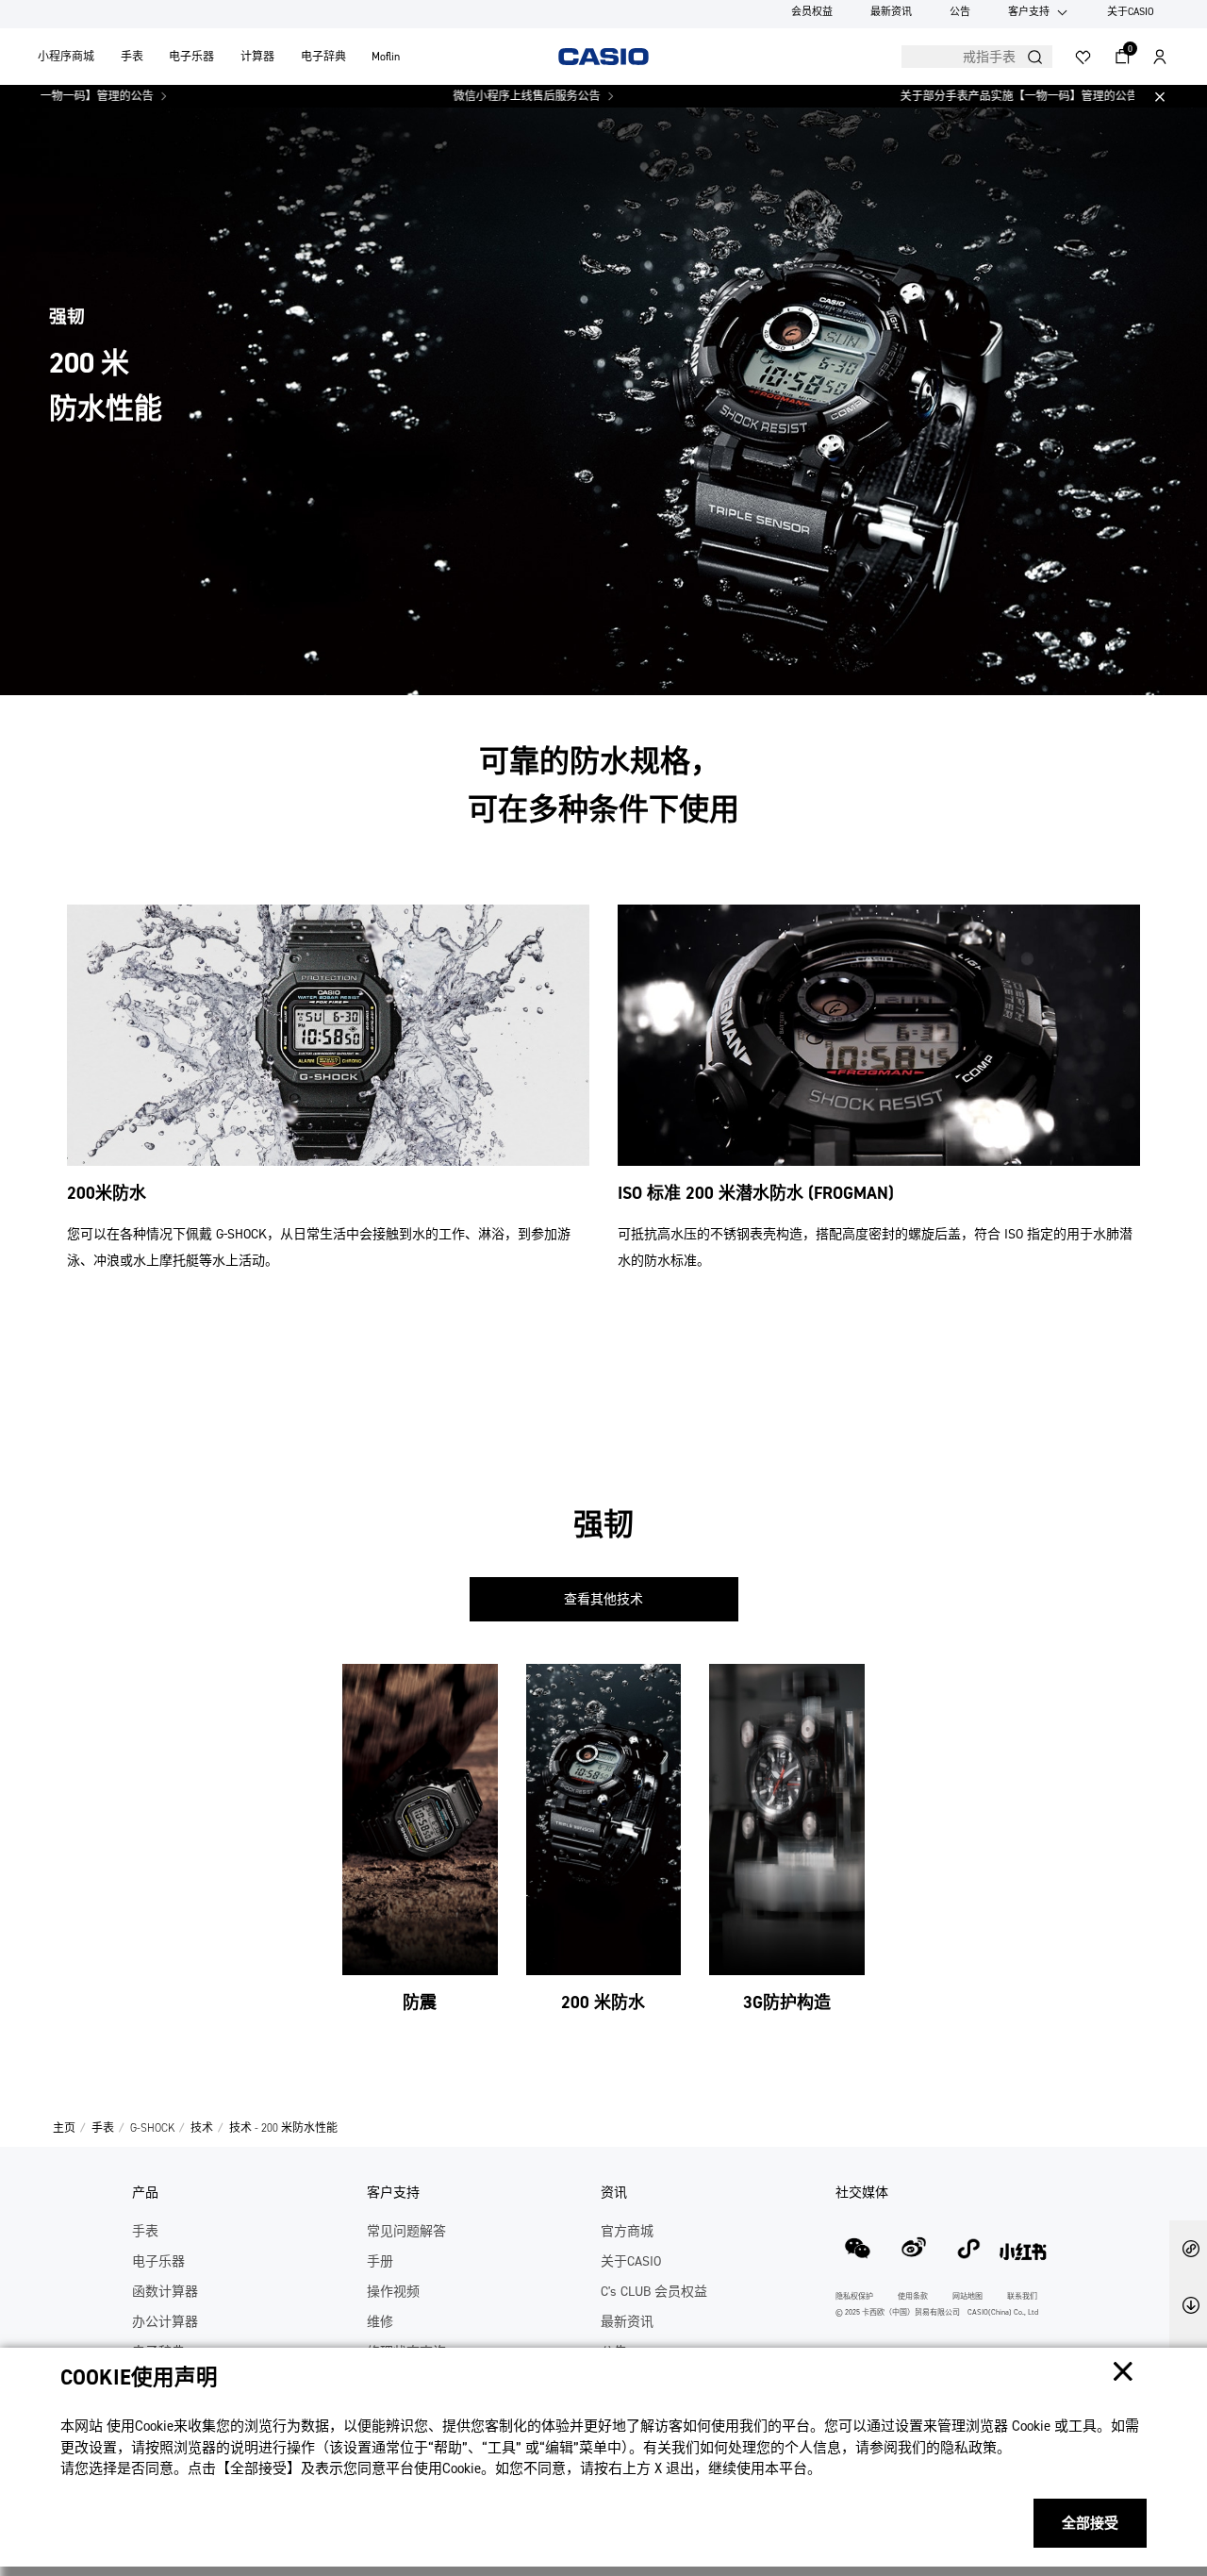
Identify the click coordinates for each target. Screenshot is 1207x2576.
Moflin (386, 57)
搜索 (1035, 57)
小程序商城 (66, 57)
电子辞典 (323, 57)
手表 (132, 57)
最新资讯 (891, 12)
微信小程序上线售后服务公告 (465, 96)
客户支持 (1029, 12)
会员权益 (812, 12)
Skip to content (50, 35)
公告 (960, 12)
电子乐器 (191, 57)
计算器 (257, 57)
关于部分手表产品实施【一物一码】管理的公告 (957, 96)
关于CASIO (1131, 12)
